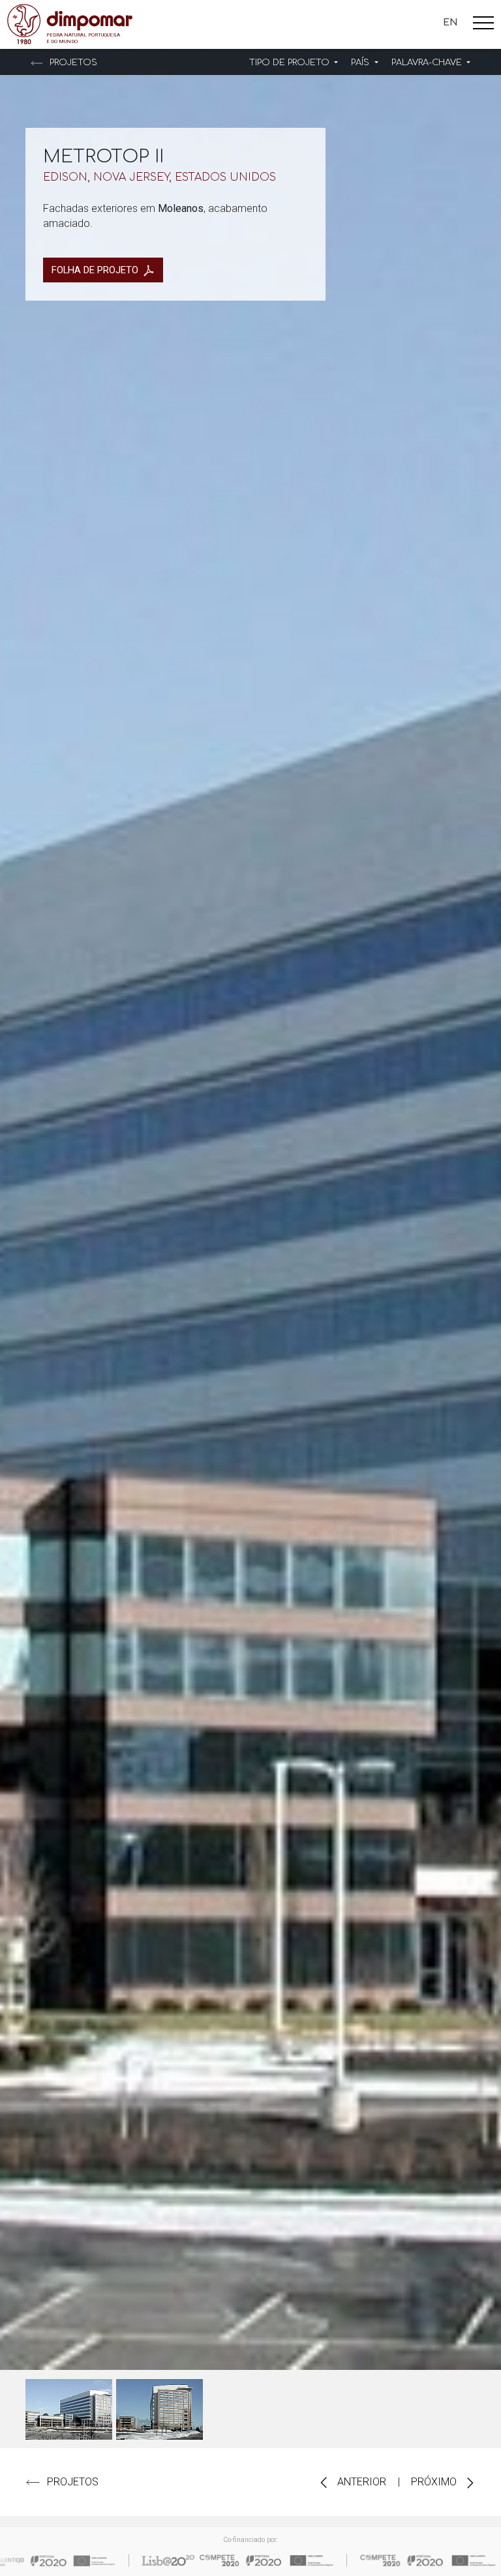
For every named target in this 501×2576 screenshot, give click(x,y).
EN (450, 22)
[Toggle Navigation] (483, 25)
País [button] (361, 63)
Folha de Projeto (95, 270)
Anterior (360, 2482)
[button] (294, 63)
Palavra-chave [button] (428, 63)
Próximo (435, 2482)
